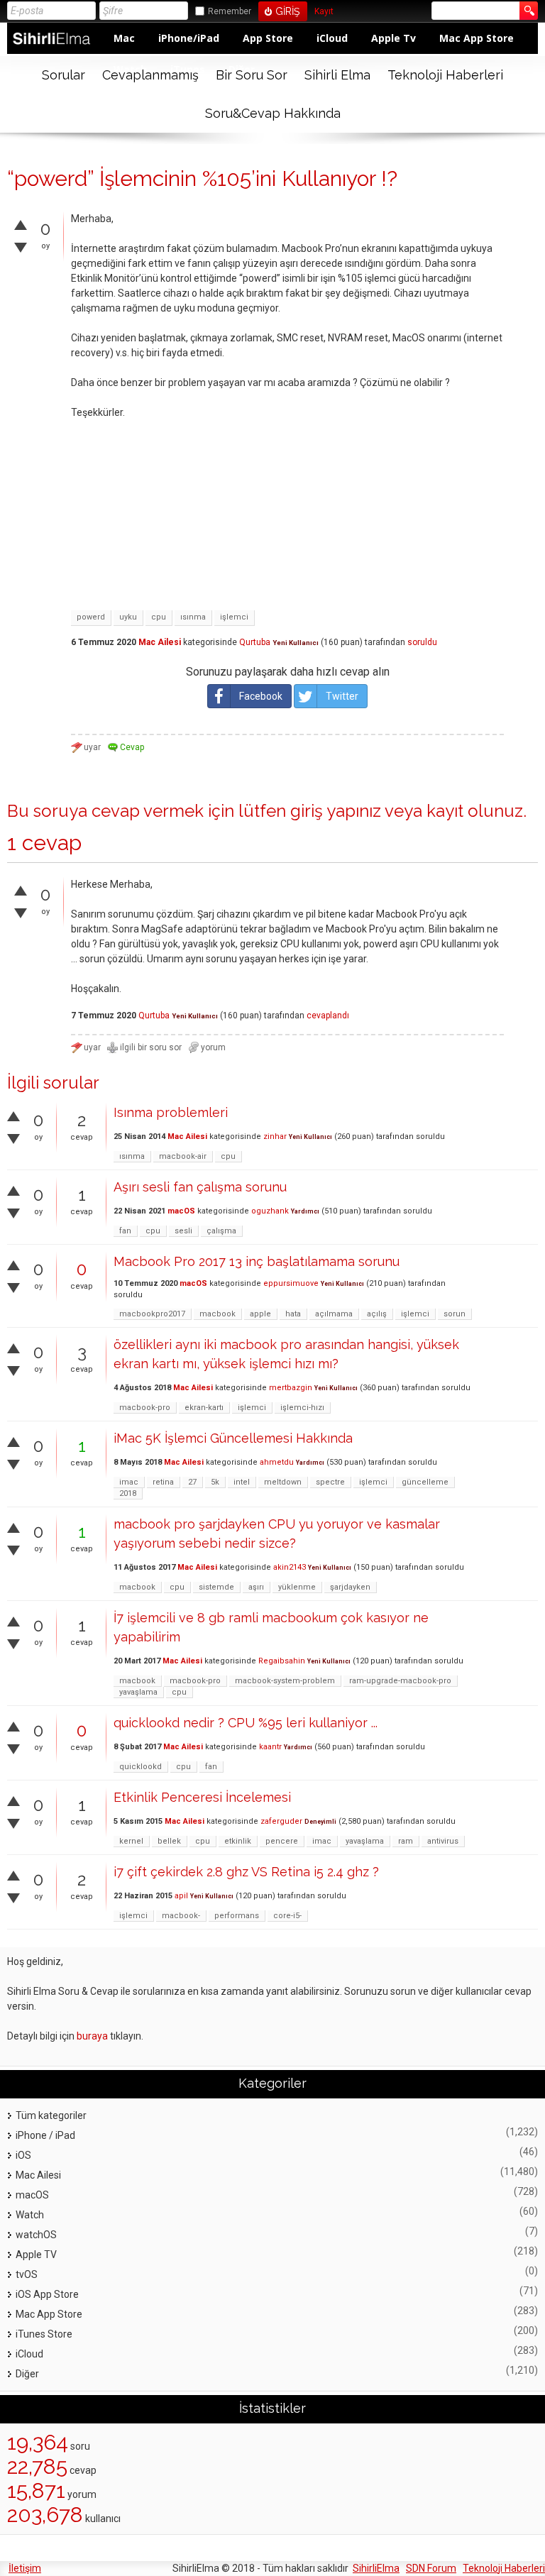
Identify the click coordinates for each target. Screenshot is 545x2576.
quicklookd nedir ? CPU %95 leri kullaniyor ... (246, 1723)
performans (237, 1916)
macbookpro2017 (152, 1314)
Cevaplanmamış (150, 75)
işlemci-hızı (302, 1408)
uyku (128, 617)
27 (192, 1482)
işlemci (234, 617)
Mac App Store (477, 38)
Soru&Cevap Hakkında (273, 113)
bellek (169, 1841)
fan (125, 1231)
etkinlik (238, 1841)
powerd (91, 617)
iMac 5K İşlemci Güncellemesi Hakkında (233, 1438)
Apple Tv (393, 38)
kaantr (270, 1747)
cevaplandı (328, 1015)
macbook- (181, 1916)
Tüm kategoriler (51, 2115)
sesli (183, 1231)
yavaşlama (138, 1692)
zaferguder (281, 1821)
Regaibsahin (282, 1661)
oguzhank (270, 1211)
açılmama (334, 1314)
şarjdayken (350, 1587)
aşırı (256, 1587)
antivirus (443, 1841)
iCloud (332, 38)
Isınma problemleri (171, 1112)
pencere (282, 1841)
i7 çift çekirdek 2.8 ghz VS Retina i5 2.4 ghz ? (246, 1872)
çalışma (221, 1231)
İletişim (25, 2568)
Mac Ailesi (160, 642)
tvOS (27, 2274)
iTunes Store (44, 2334)
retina (163, 1482)
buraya (92, 2036)
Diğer (27, 2374)
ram (406, 1841)
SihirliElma (376, 2568)
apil (181, 1896)
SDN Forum (431, 2568)
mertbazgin (291, 1388)
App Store (268, 38)
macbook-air (183, 1156)
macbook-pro (145, 1408)
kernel (131, 1841)
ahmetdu (277, 1462)
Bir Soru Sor (252, 75)
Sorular (64, 75)
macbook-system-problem (285, 1681)
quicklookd (141, 1767)
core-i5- (287, 1916)
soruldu (422, 642)
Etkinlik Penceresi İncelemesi (202, 1797)
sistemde (216, 1587)
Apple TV (36, 2255)
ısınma (193, 617)
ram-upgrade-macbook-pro (400, 1681)
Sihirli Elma (337, 75)
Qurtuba (255, 642)
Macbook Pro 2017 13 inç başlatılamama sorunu (257, 1261)
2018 (128, 1493)
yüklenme (297, 1587)
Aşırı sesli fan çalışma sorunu (200, 1187)
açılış (377, 1314)
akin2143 (290, 1567)
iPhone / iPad (45, 2135)
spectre (330, 1482)
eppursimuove (291, 1283)
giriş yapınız (336, 811)
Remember (230, 11)
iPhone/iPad (189, 38)
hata (293, 1314)
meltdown (283, 1482)
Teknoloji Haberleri (445, 75)
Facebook (261, 696)
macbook (218, 1314)
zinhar (275, 1136)
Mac (124, 38)
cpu (159, 617)
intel (242, 1482)
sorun (455, 1314)
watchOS (36, 2235)
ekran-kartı (204, 1408)
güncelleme (425, 1482)
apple (260, 1314)
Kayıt (324, 12)
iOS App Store (47, 2294)
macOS (181, 1211)
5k (215, 1482)
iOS (23, 2155)
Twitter (342, 696)
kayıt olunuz (475, 811)
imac (129, 1482)
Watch (30, 2215)
